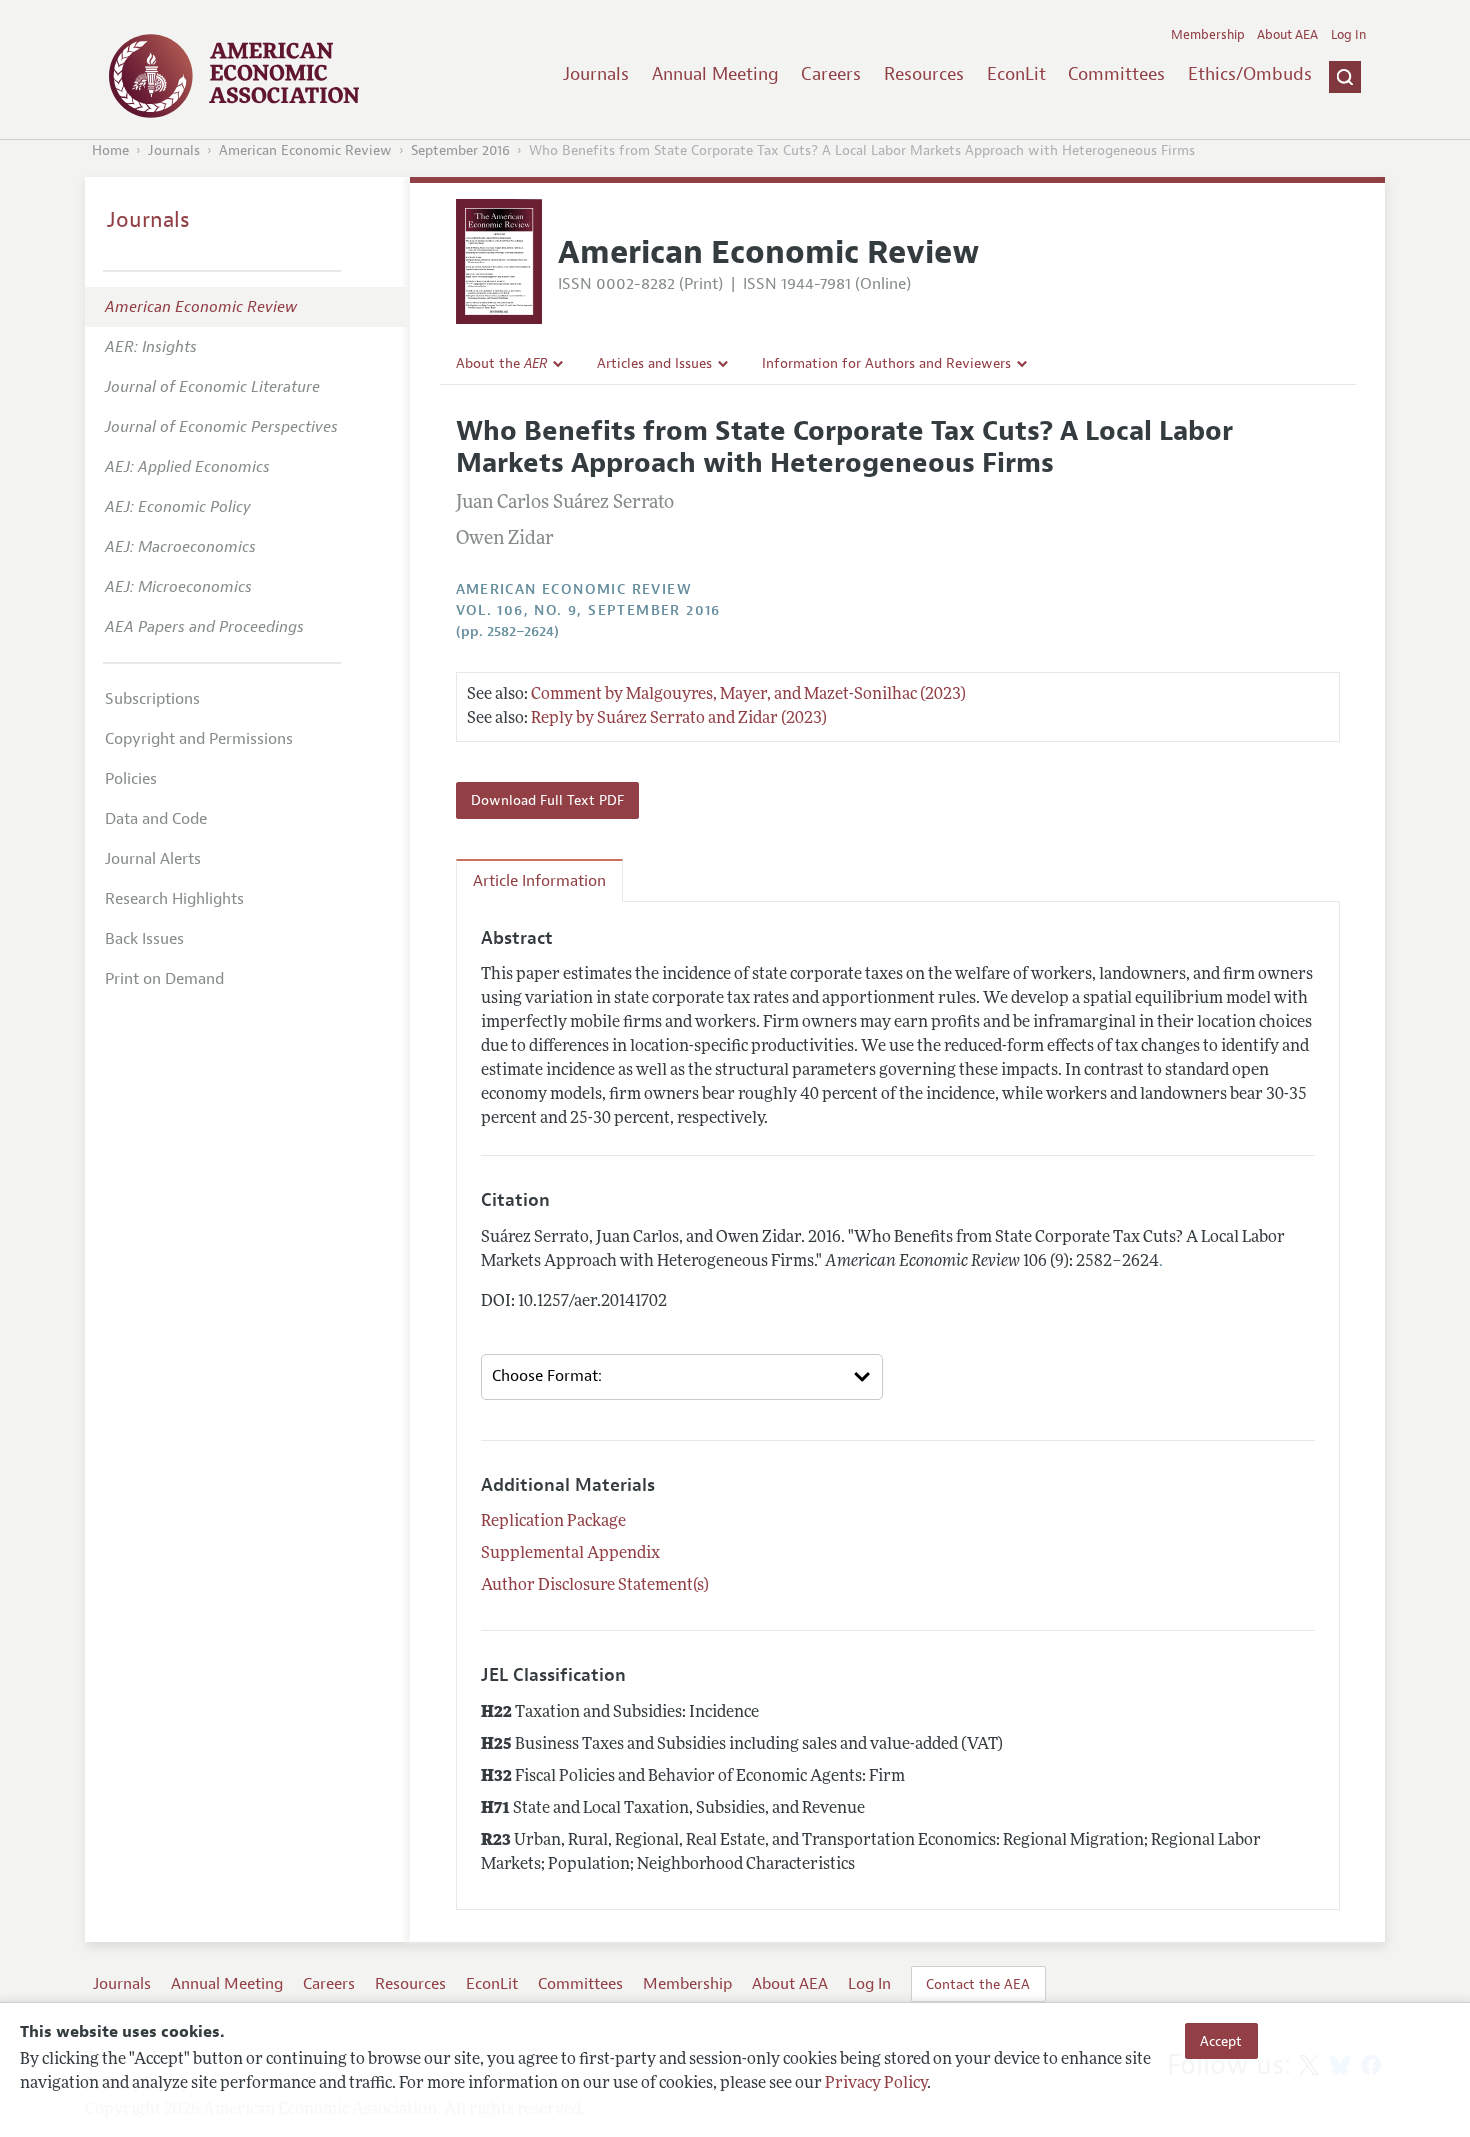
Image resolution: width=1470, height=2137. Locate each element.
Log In (1348, 35)
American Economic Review (305, 150)
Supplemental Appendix (570, 1554)
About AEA (1287, 35)
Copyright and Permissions (199, 739)
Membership (1208, 35)
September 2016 (460, 150)
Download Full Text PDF (547, 800)
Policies (131, 779)
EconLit (1016, 74)
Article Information (539, 881)
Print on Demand (164, 979)
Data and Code (156, 819)
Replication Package (553, 1522)
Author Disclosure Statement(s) (595, 1586)
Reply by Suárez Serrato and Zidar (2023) (679, 719)
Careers (831, 74)
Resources (924, 74)
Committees (1116, 74)
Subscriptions (152, 699)
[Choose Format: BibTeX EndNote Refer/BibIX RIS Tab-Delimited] (682, 1377)
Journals (596, 74)
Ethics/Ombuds (1250, 74)
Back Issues (144, 939)
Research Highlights (174, 899)
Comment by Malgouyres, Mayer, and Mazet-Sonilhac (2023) (748, 695)
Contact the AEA (978, 1984)
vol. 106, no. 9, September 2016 (588, 610)
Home (110, 150)
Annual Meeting (715, 74)
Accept (1221, 2041)
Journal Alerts (153, 859)
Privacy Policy (876, 2084)
